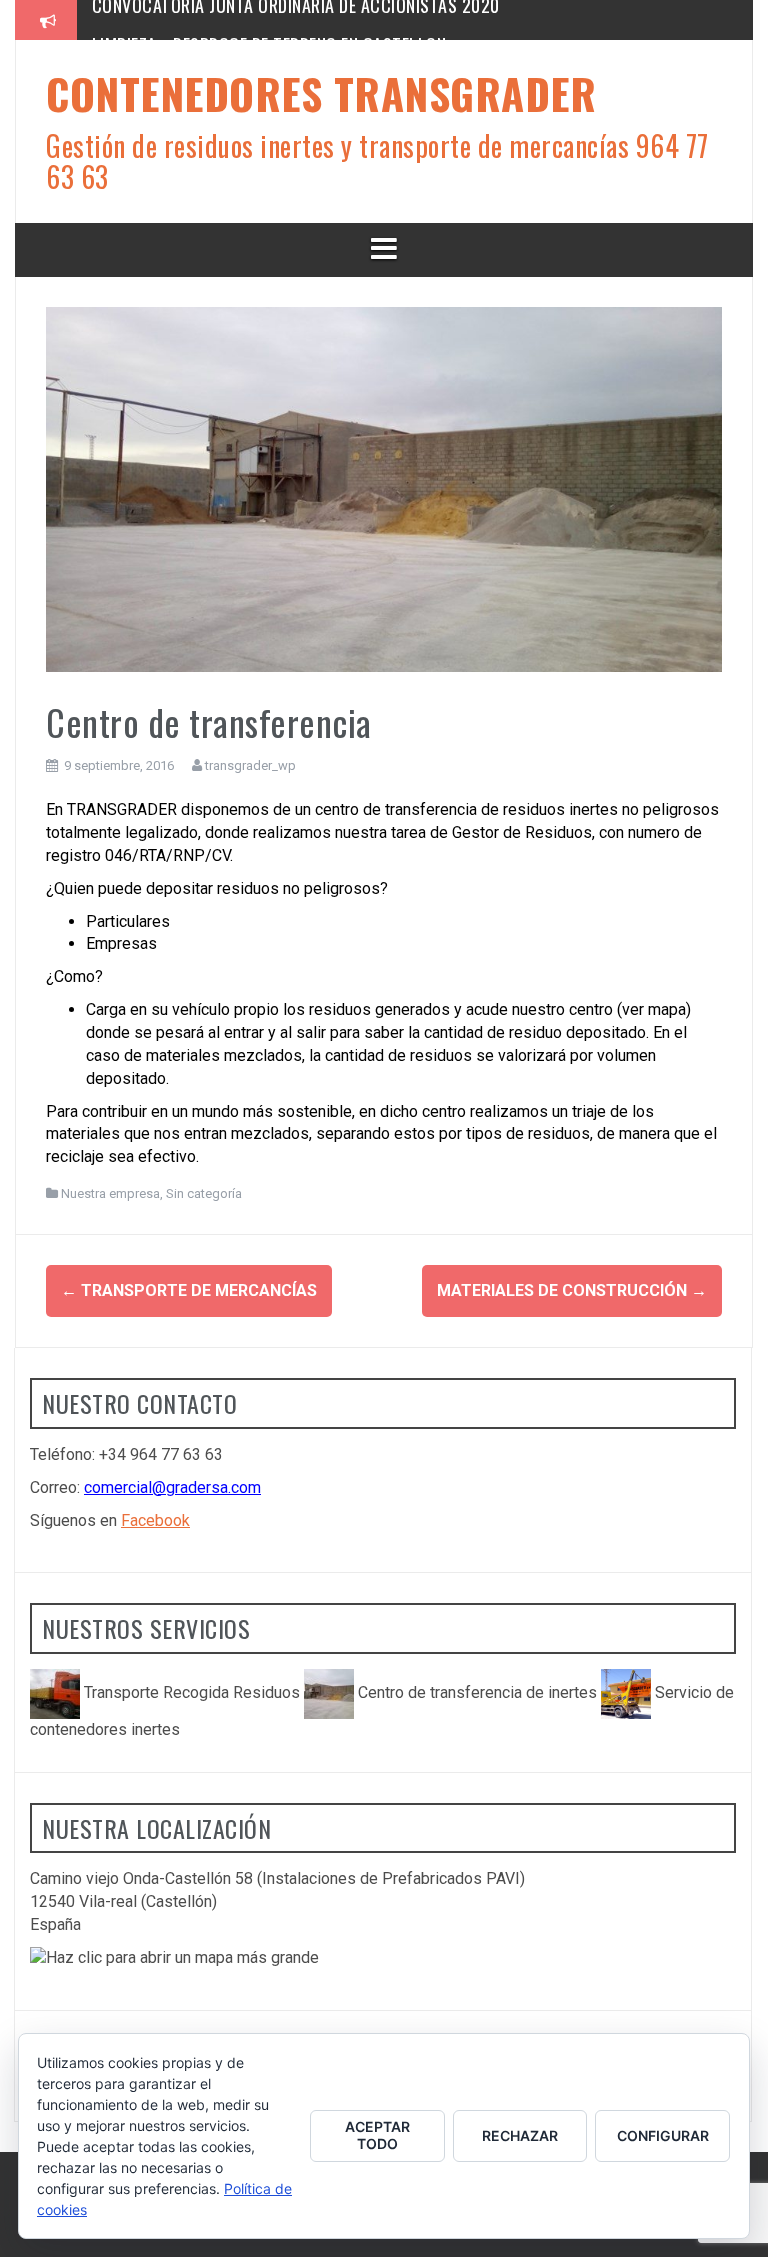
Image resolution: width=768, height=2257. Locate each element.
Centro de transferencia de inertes (477, 1692)
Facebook (155, 1520)
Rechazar (520, 2135)
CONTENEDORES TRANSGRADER (321, 93)
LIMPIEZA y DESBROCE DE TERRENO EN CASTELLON (269, 19)
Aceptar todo (377, 2135)
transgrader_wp (250, 765)
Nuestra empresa (110, 1193)
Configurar (663, 2135)
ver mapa (654, 1009)
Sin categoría (204, 1193)
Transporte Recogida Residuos (192, 1692)
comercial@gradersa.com (172, 1487)
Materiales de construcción (572, 1290)
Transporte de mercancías (189, 1290)
